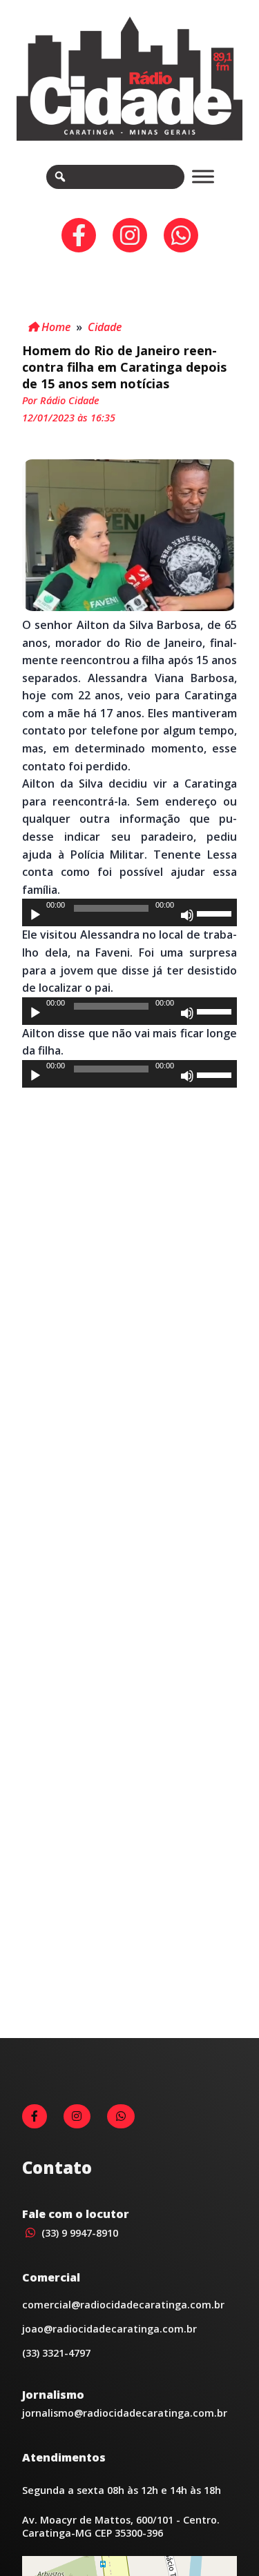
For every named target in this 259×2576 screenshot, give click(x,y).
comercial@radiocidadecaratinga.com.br (123, 2305)
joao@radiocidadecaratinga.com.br (109, 2329)
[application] (129, 912)
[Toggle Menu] (203, 176)
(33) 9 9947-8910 (78, 2233)
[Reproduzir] (35, 915)
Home (55, 327)
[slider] (216, 912)
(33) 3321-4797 (56, 2353)
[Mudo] (187, 915)
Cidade (105, 327)
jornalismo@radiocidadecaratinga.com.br (125, 2413)
